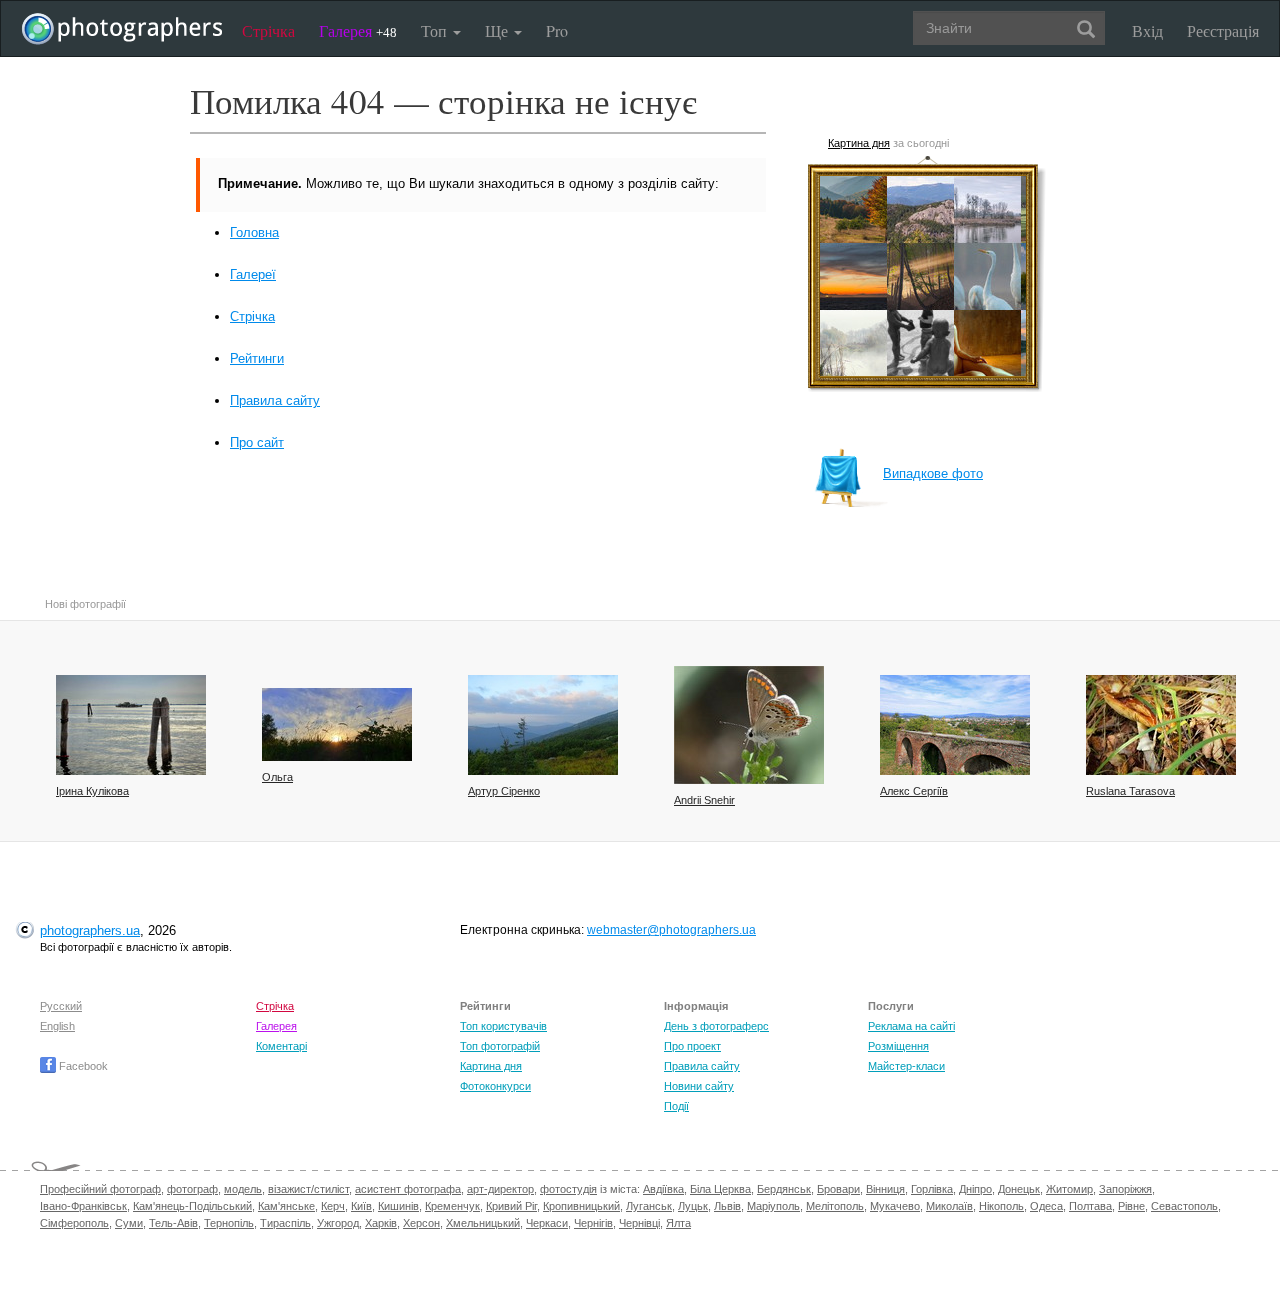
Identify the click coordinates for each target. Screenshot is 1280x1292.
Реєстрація (1223, 30)
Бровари (838, 1189)
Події (676, 1106)
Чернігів (593, 1223)
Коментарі (281, 1046)
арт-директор (500, 1189)
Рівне (1131, 1206)
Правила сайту (275, 400)
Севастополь (1184, 1206)
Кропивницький (581, 1206)
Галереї (253, 274)
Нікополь (1001, 1206)
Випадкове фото (933, 473)
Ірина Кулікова (92, 791)
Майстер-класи (906, 1066)
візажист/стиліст (308, 1189)
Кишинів (398, 1206)
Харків (381, 1223)
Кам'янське (286, 1206)
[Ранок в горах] (543, 725)
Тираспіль (285, 1223)
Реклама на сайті (911, 1026)
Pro (557, 30)
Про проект (692, 1046)
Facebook (82, 1066)
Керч (333, 1206)
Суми (129, 1223)
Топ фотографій (500, 1046)
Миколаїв (949, 1206)
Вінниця (885, 1189)
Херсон (421, 1223)
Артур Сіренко (504, 791)
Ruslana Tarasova (1130, 791)
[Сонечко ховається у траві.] (337, 724)
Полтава (1090, 1206)
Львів (727, 1206)
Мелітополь (835, 1206)
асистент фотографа (408, 1189)
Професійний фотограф (100, 1189)
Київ (361, 1206)
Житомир (1069, 1189)
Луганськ (649, 1206)
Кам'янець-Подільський (192, 1206)
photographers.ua (90, 930)
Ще (498, 30)
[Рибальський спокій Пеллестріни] (131, 725)
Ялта (678, 1223)
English (57, 1026)
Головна (254, 232)
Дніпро (975, 1189)
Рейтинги (257, 358)
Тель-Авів (173, 1223)
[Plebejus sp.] (749, 725)
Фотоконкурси (495, 1086)
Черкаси (547, 1223)
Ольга (277, 777)
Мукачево (895, 1206)
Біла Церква (720, 1189)
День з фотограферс (716, 1026)
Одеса (1046, 1206)
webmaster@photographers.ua (671, 930)
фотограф (192, 1189)
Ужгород (338, 1223)
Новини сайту (699, 1086)
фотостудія (568, 1189)
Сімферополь (74, 1223)
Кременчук (452, 1206)
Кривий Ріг (511, 1206)
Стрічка (268, 30)
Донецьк (1019, 1189)
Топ (436, 30)
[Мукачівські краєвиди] (955, 725)
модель (243, 1189)
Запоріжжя (1125, 1189)
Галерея (358, 30)
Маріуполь (773, 1206)
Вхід (1147, 30)
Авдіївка (663, 1189)
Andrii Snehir (704, 800)
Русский (61, 1006)
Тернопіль (229, 1223)
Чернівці (639, 1223)
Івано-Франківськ (83, 1206)
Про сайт (257, 442)
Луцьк (693, 1206)
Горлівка (932, 1189)
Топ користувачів (503, 1026)
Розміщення (898, 1046)
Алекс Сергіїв (914, 791)
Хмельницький (483, 1223)
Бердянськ (784, 1189)
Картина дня (859, 143)
